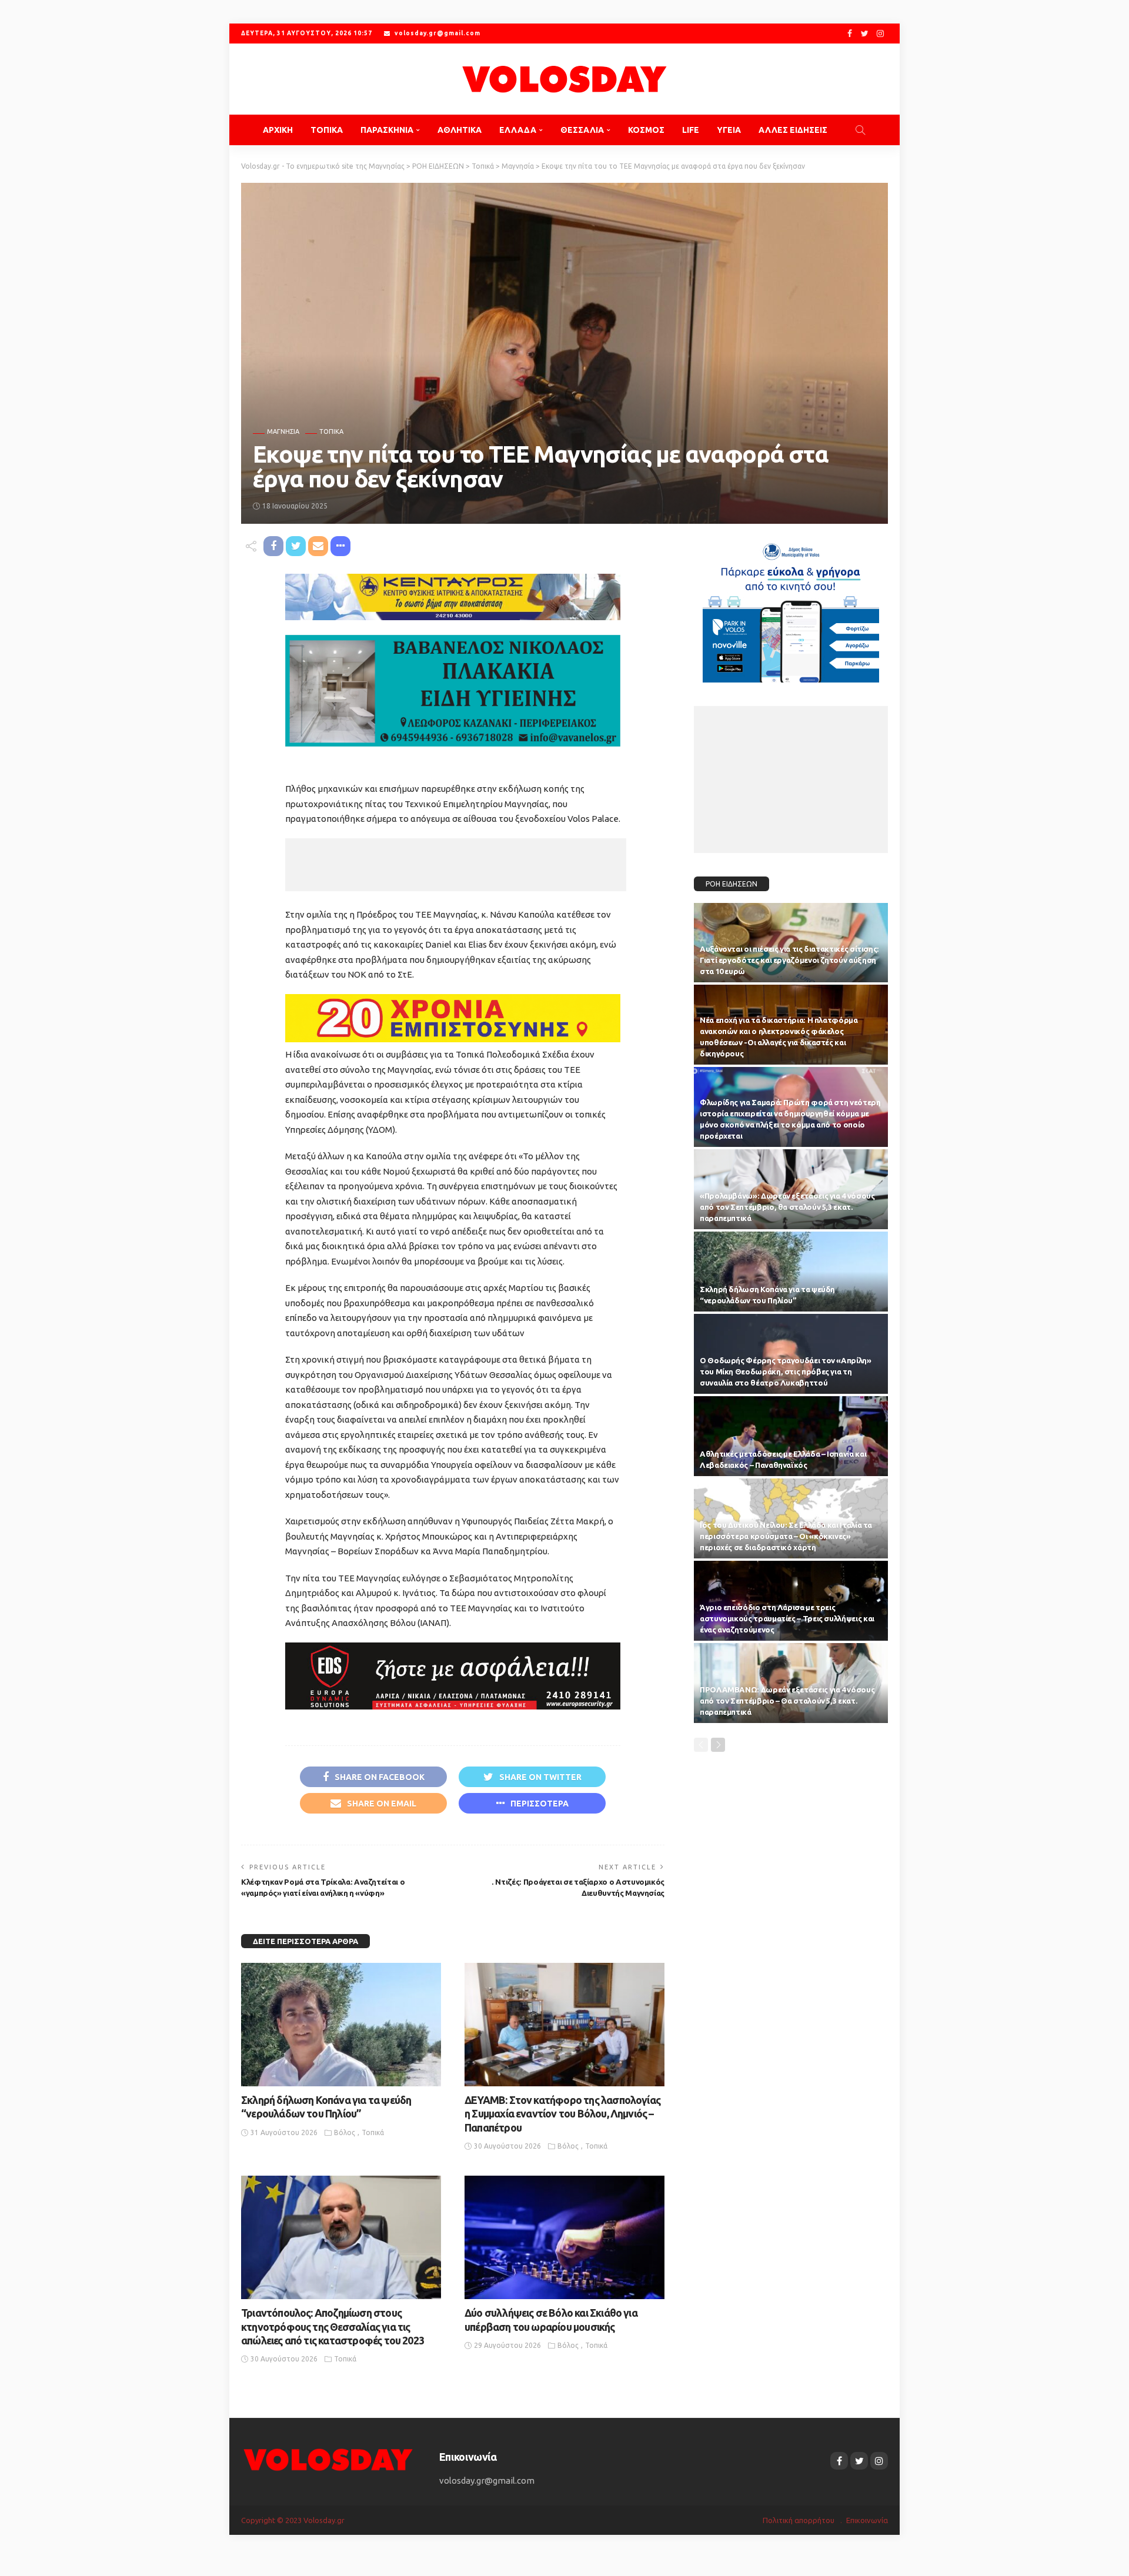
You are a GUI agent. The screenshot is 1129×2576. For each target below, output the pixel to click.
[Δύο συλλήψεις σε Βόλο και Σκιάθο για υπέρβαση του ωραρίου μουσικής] (564, 2237)
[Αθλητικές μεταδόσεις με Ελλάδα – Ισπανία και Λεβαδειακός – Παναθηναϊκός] (791, 1436)
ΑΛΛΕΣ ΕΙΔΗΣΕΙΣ (793, 130)
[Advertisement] (456, 865)
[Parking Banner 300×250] (791, 608)
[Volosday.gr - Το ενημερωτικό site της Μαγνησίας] (564, 79)
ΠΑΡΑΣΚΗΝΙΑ (387, 130)
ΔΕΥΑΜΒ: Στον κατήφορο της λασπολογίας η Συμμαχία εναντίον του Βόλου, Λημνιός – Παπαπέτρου (562, 2114)
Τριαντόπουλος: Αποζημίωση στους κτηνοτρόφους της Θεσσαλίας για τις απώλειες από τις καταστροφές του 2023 (333, 2326)
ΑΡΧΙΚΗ (278, 130)
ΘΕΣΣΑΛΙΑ (582, 130)
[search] (860, 130)
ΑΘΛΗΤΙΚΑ (460, 130)
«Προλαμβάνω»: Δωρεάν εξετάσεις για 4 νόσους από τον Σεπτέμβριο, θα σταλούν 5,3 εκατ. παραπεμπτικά (787, 1207)
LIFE (691, 130)
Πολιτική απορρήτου (799, 2520)
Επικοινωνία (867, 2520)
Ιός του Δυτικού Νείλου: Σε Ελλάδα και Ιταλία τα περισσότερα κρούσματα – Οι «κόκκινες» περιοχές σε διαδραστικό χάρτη (786, 1536)
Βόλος (345, 2132)
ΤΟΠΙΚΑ (327, 130)
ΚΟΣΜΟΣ (646, 130)
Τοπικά (331, 432)
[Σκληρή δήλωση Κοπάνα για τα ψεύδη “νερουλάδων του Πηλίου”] (341, 2025)
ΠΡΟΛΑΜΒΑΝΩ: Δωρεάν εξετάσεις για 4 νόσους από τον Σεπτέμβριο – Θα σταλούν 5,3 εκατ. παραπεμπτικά (787, 1701)
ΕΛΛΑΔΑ (518, 130)
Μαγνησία (283, 432)
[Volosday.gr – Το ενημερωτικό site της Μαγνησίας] (328, 2459)
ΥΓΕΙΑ (729, 130)
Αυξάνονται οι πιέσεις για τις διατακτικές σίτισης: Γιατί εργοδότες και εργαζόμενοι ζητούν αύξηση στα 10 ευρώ (789, 960)
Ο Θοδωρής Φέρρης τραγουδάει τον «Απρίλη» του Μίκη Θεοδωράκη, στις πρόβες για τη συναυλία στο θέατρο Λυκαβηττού (786, 1371)
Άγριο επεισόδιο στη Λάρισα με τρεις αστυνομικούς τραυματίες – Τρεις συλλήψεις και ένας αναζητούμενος (787, 1618)
